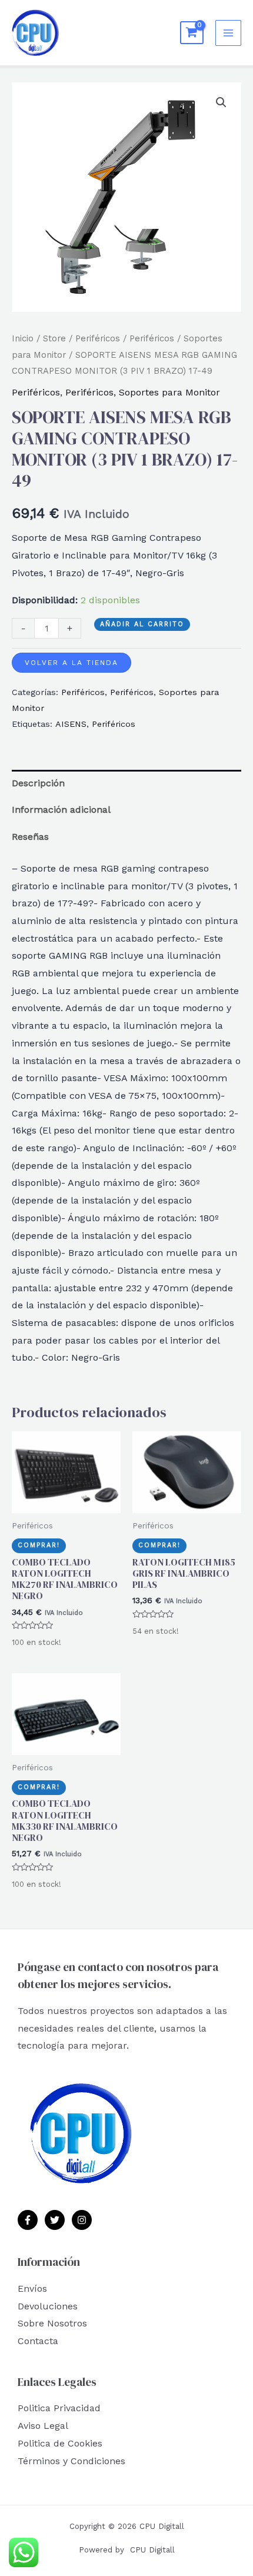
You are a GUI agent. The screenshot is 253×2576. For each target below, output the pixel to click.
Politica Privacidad (59, 2408)
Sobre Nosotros (52, 2323)
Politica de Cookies (60, 2443)
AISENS (71, 724)
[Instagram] (82, 2220)
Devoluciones (48, 2306)
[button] (221, 102)
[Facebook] (28, 2220)
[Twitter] (55, 2220)
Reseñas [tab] (30, 837)
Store (54, 338)
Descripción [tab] (38, 783)
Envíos (32, 2289)
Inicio (23, 338)
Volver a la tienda (71, 663)
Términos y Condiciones (71, 2461)
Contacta (38, 2341)
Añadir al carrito (142, 624)
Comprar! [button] (39, 1545)
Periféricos (98, 338)
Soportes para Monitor (169, 392)
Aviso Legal (43, 2426)
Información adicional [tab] (61, 810)
